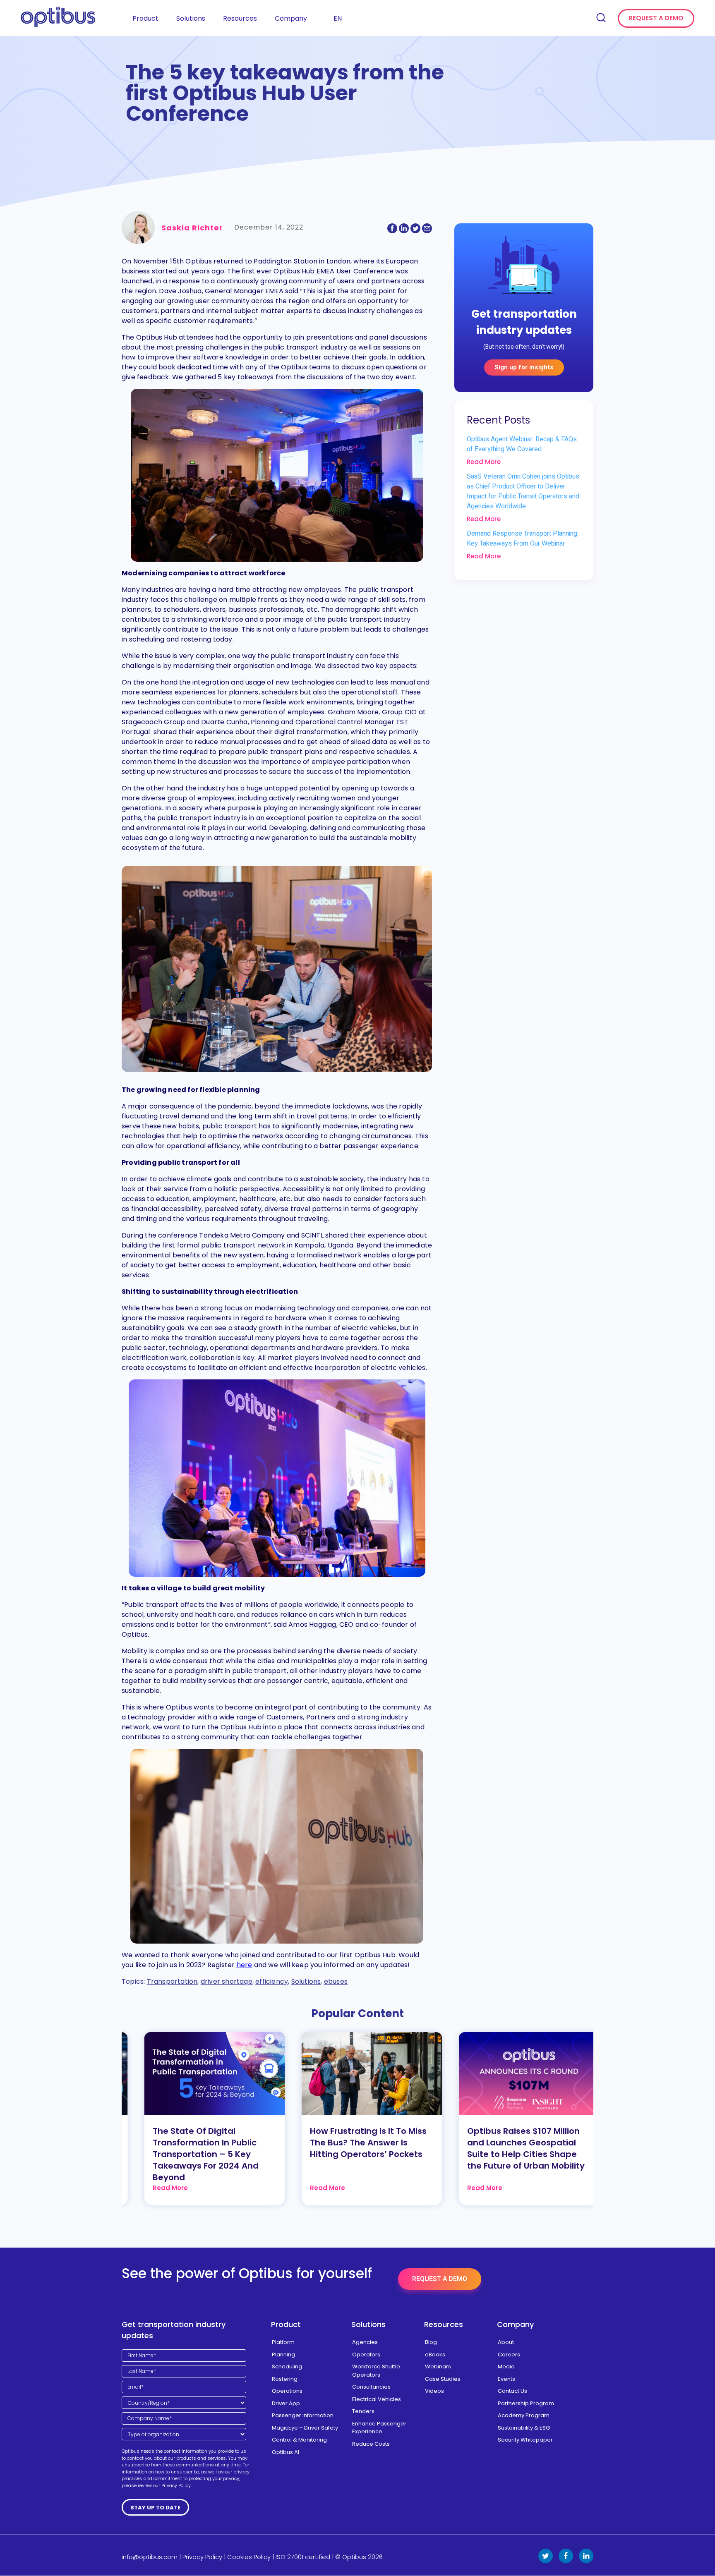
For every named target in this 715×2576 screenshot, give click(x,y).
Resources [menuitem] (240, 18)
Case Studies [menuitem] (443, 2379)
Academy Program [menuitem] (524, 2415)
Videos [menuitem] (434, 2391)
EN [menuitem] (338, 18)
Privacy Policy (202, 2557)
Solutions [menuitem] (191, 18)
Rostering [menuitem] (285, 2379)
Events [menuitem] (506, 2379)
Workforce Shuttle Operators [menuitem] (376, 2371)
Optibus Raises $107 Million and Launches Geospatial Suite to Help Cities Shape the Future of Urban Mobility (198, 2148)
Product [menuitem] (145, 18)
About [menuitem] (506, 2342)
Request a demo (656, 18)
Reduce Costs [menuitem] (371, 2444)
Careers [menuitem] (509, 2355)
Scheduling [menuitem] (287, 2367)
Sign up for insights (524, 367)
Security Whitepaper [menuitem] (525, 2440)
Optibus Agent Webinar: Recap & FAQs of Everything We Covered (522, 444)
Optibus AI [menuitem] (286, 2452)
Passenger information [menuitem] (303, 2415)
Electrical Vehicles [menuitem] (377, 2399)
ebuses (336, 1981)
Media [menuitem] (506, 2367)
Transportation (172, 1981)
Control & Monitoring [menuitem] (299, 2440)
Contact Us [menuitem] (512, 2391)
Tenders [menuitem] (363, 2411)
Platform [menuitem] (283, 2342)
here (245, 1965)
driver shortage (227, 1981)
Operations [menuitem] (287, 2391)
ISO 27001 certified (303, 2557)
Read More (484, 462)
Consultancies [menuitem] (371, 2387)
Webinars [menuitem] (438, 2367)
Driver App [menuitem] (286, 2403)
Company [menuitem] (291, 18)
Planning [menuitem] (283, 2355)
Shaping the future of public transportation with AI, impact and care (513, 2143)
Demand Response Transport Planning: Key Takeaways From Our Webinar (523, 539)
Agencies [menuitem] (365, 2342)
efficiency (272, 1981)
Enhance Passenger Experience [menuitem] (379, 2428)
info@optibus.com (150, 2557)
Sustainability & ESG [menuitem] (524, 2428)
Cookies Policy (249, 2557)
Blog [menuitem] (431, 2342)
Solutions (306, 1981)
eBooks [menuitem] (435, 2355)
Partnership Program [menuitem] (526, 2403)
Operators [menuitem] (366, 2355)
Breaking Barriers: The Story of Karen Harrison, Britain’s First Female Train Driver (355, 2143)
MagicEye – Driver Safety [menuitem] (305, 2428)
